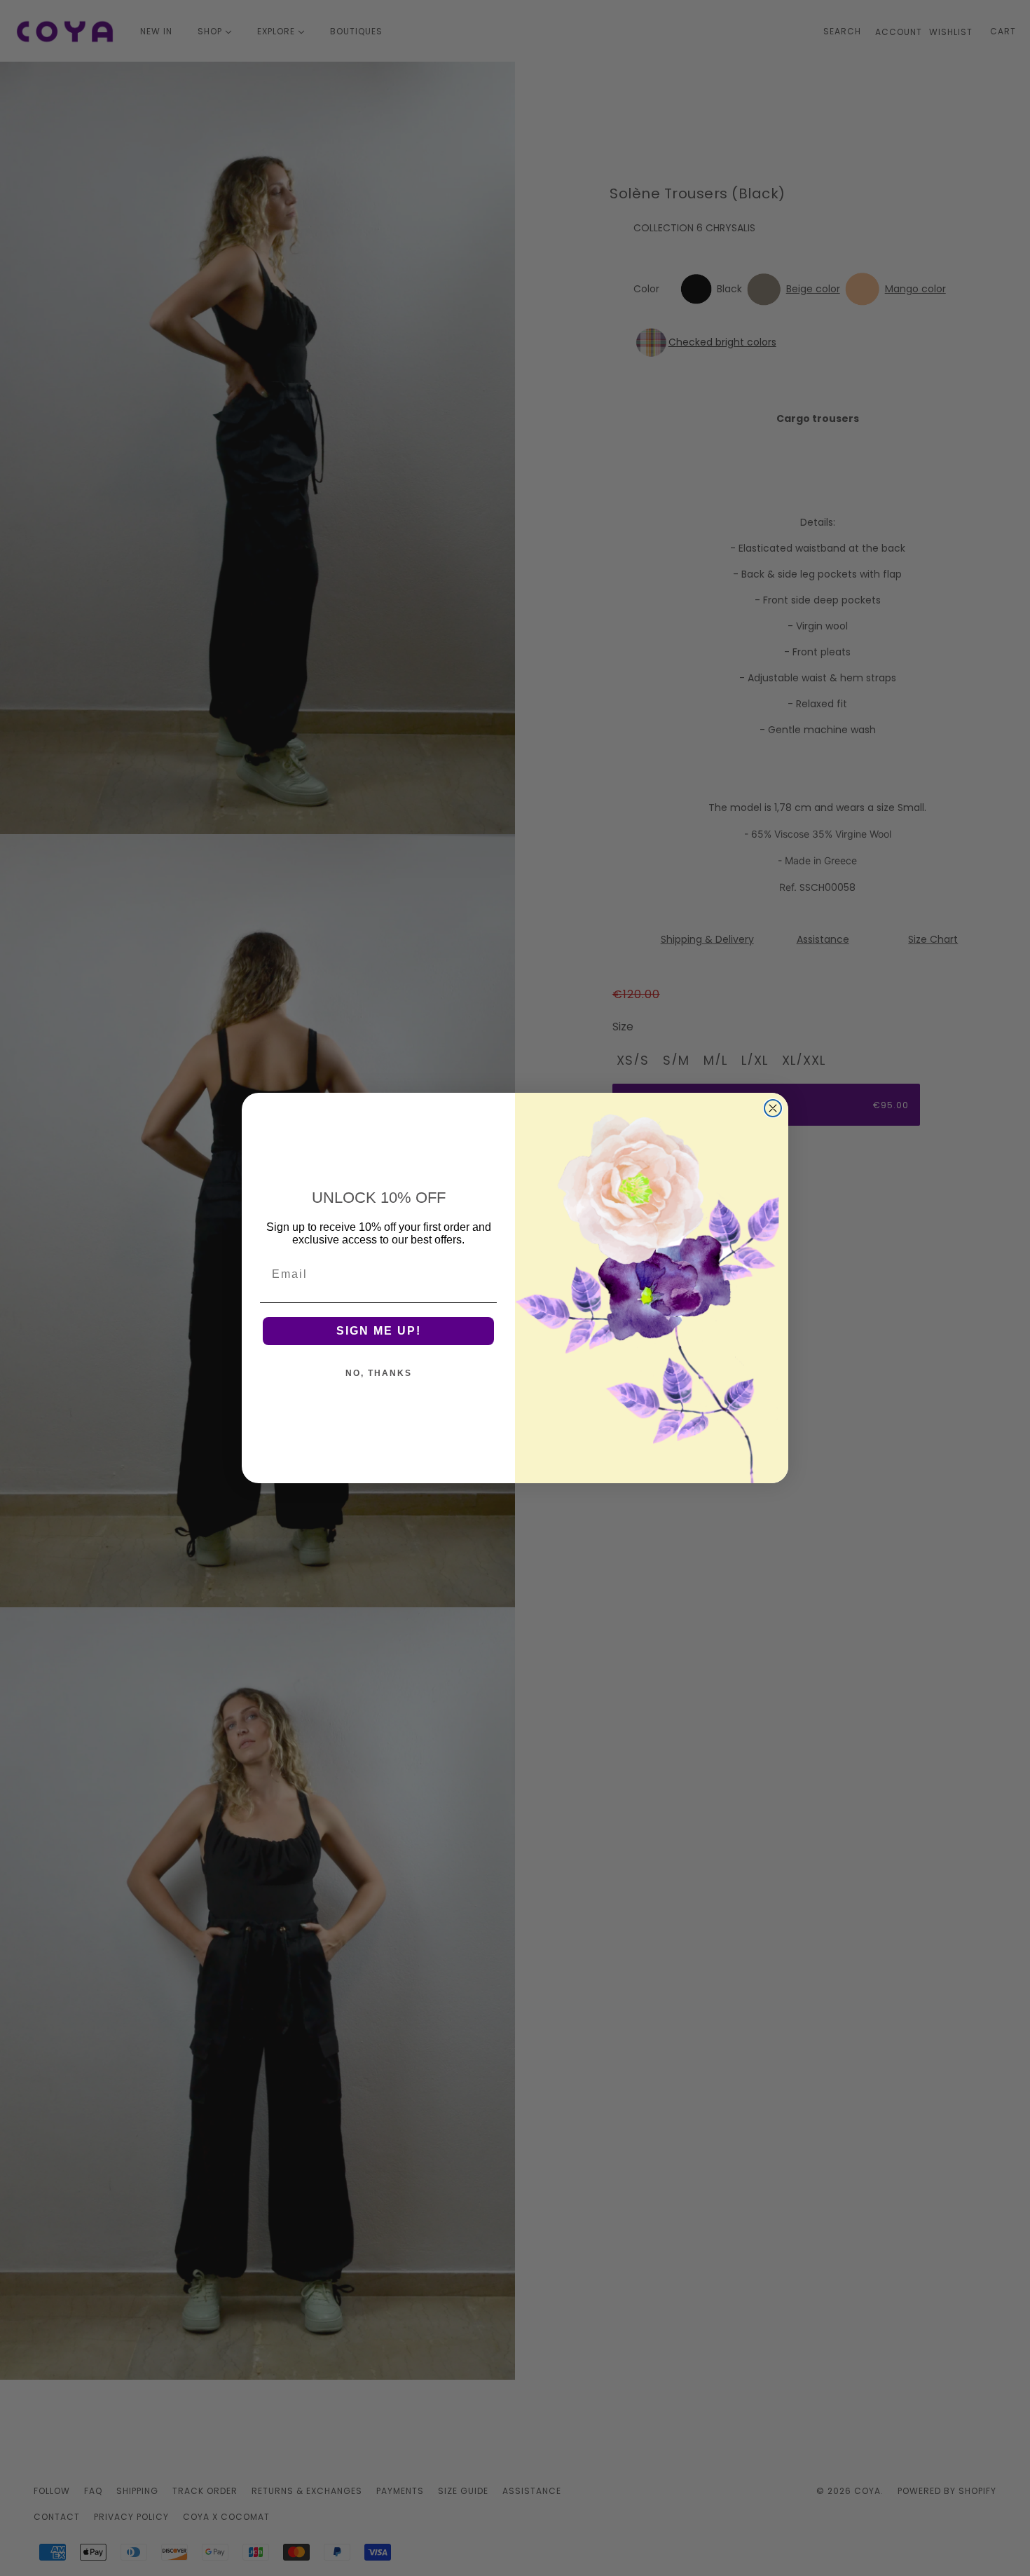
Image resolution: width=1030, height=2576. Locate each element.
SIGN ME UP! (379, 1331)
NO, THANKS (379, 1373)
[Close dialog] (773, 1108)
